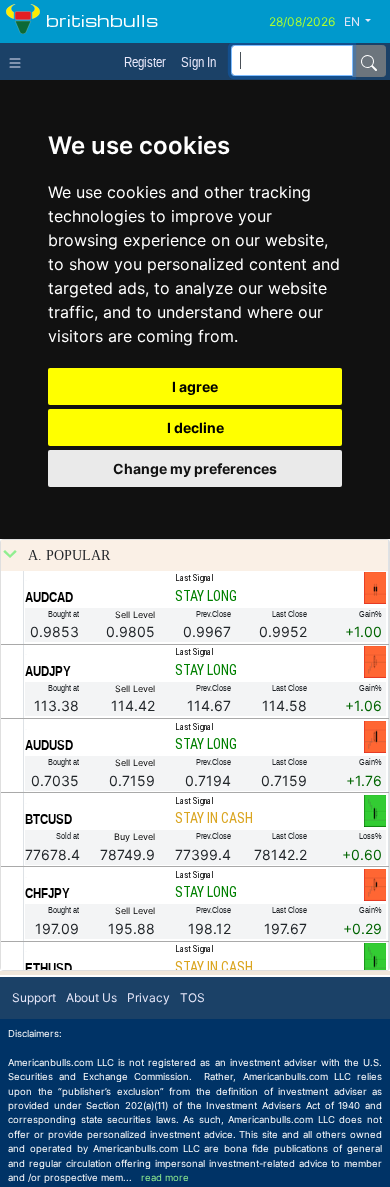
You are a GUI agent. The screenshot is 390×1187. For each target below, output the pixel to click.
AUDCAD (49, 597)
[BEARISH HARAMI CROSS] (375, 662)
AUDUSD (49, 745)
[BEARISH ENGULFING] (375, 736)
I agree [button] (195, 386)
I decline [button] (195, 427)
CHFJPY (47, 893)
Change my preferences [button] (195, 468)
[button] (365, 22)
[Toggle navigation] (19, 61)
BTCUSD (48, 819)
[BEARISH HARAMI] (375, 884)
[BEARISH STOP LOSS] (375, 587)
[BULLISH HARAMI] (375, 810)
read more (165, 1177)
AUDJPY (48, 671)
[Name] (369, 61)
